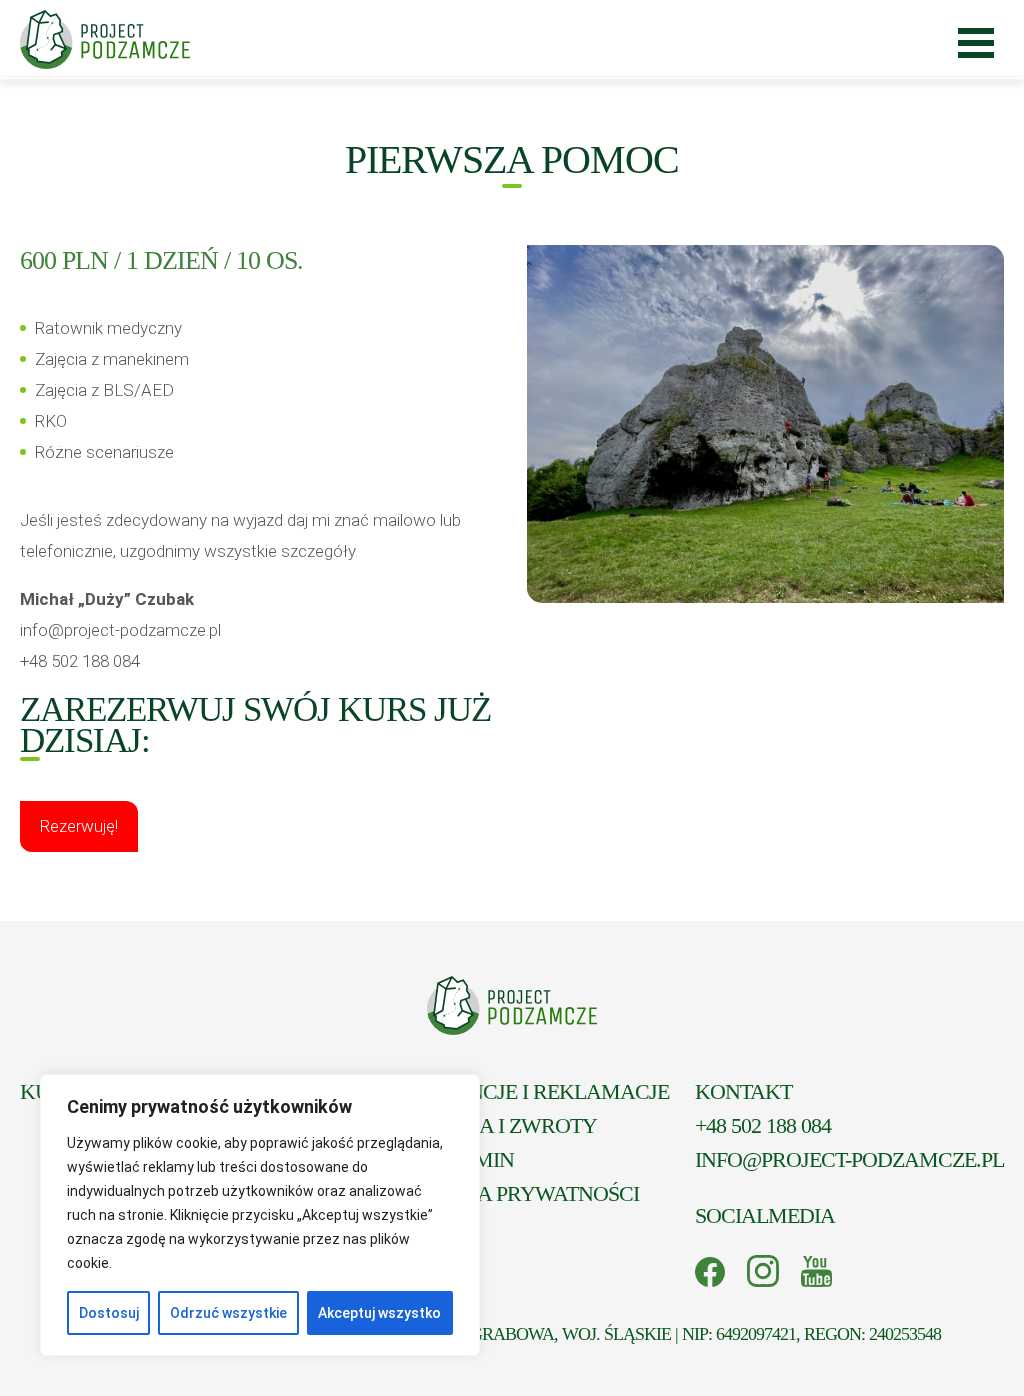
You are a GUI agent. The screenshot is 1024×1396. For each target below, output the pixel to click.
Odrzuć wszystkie (228, 1313)
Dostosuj (109, 1313)
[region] (260, 1215)
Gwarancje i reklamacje (530, 1091)
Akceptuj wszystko (379, 1313)
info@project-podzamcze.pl (849, 1159)
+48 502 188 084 (763, 1125)
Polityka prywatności (515, 1193)
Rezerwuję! (79, 826)
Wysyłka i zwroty (494, 1125)
